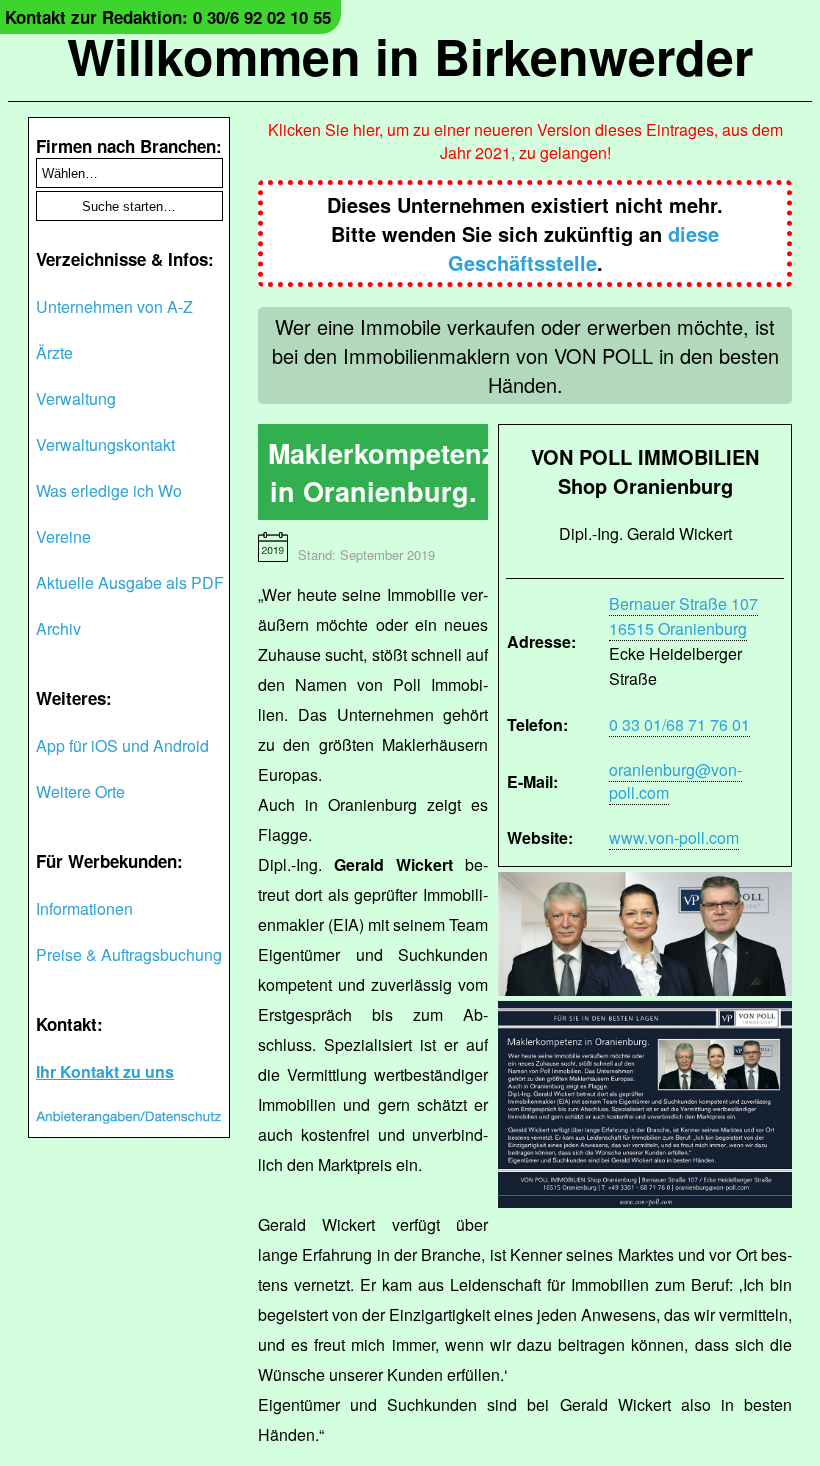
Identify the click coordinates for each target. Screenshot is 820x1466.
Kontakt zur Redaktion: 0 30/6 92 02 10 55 (168, 17)
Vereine (63, 536)
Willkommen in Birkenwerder (410, 55)
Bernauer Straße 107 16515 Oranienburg (683, 616)
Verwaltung (76, 398)
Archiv (58, 628)
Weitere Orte (80, 791)
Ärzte (54, 352)
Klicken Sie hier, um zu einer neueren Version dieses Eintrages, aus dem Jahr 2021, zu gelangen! (525, 141)
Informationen (84, 908)
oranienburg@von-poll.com (675, 781)
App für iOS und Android (122, 745)
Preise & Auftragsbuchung (129, 954)
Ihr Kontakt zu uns (105, 1071)
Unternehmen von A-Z (114, 306)
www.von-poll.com (674, 837)
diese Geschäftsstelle (584, 248)
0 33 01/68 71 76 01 (679, 724)
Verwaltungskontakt (105, 444)
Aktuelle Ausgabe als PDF (130, 582)
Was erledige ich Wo (109, 490)
